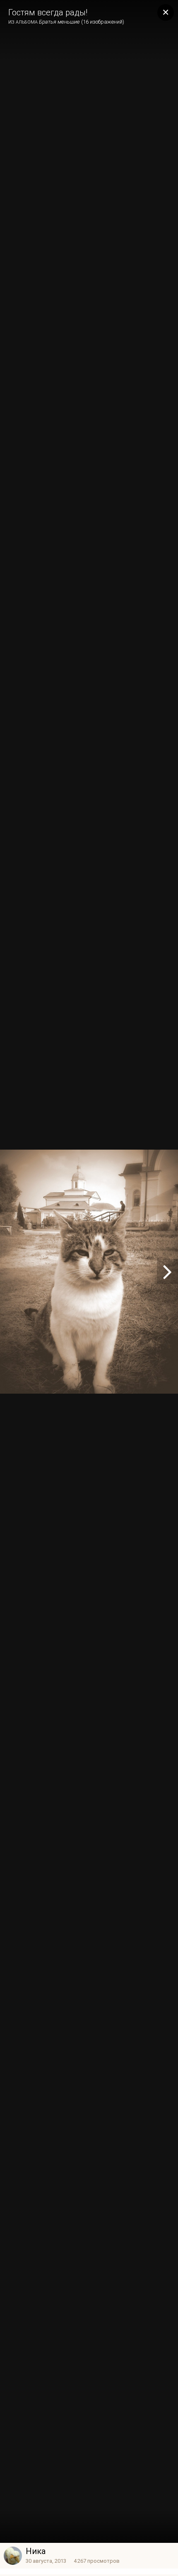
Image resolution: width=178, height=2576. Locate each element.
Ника (36, 2551)
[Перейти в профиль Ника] (13, 2556)
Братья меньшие (59, 22)
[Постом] (167, 1271)
